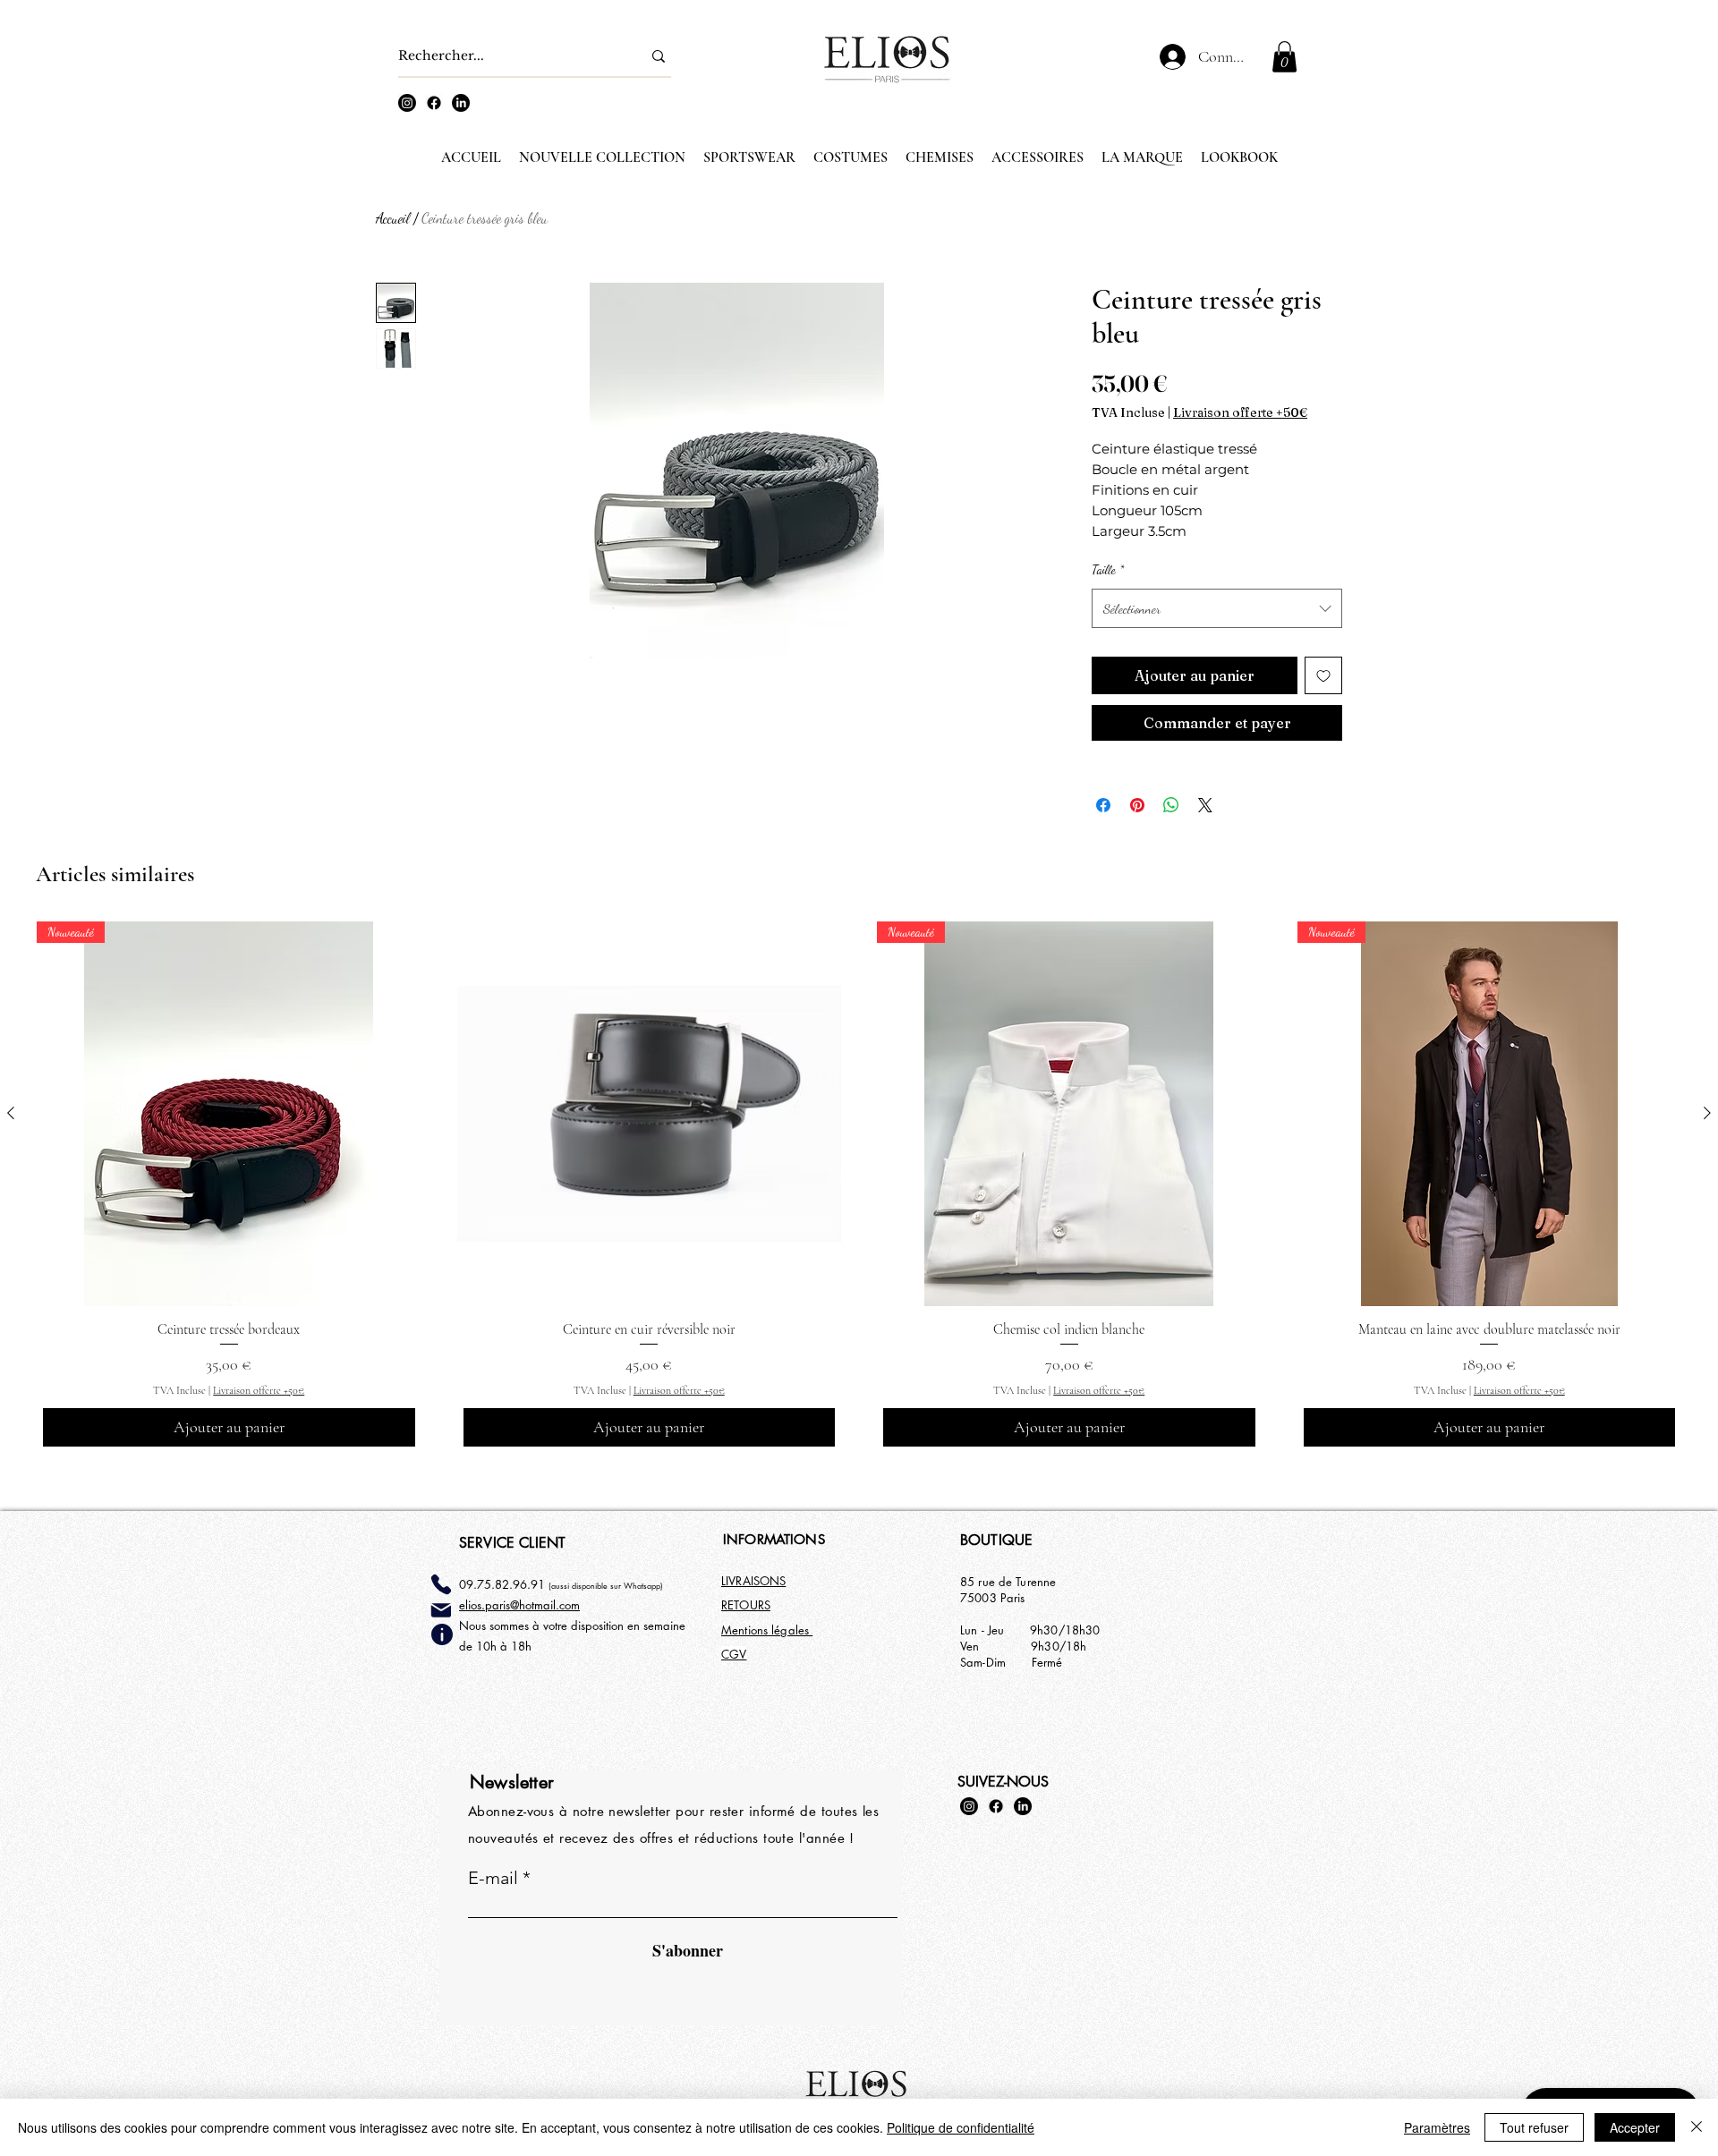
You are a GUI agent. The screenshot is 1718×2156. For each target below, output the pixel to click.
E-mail (493, 1878)
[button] (1284, 57)
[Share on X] (1205, 805)
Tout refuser (1534, 2127)
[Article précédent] (11, 1113)
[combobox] (1217, 608)
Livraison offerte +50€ (1240, 413)
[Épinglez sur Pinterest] (1137, 805)
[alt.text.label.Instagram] (407, 103)
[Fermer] (1697, 2127)
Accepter (1635, 2127)
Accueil (393, 218)
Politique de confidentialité (961, 2127)
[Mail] (441, 1610)
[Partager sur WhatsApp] (1171, 805)
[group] (859, 1187)
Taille (1108, 569)
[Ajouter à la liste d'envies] (1323, 675)
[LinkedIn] (461, 103)
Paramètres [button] (1437, 2127)
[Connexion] (1167, 57)
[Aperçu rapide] (650, 1114)
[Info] (442, 1634)
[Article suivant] (1707, 1113)
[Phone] (441, 1584)
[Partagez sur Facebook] (1103, 805)
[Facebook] (434, 103)
